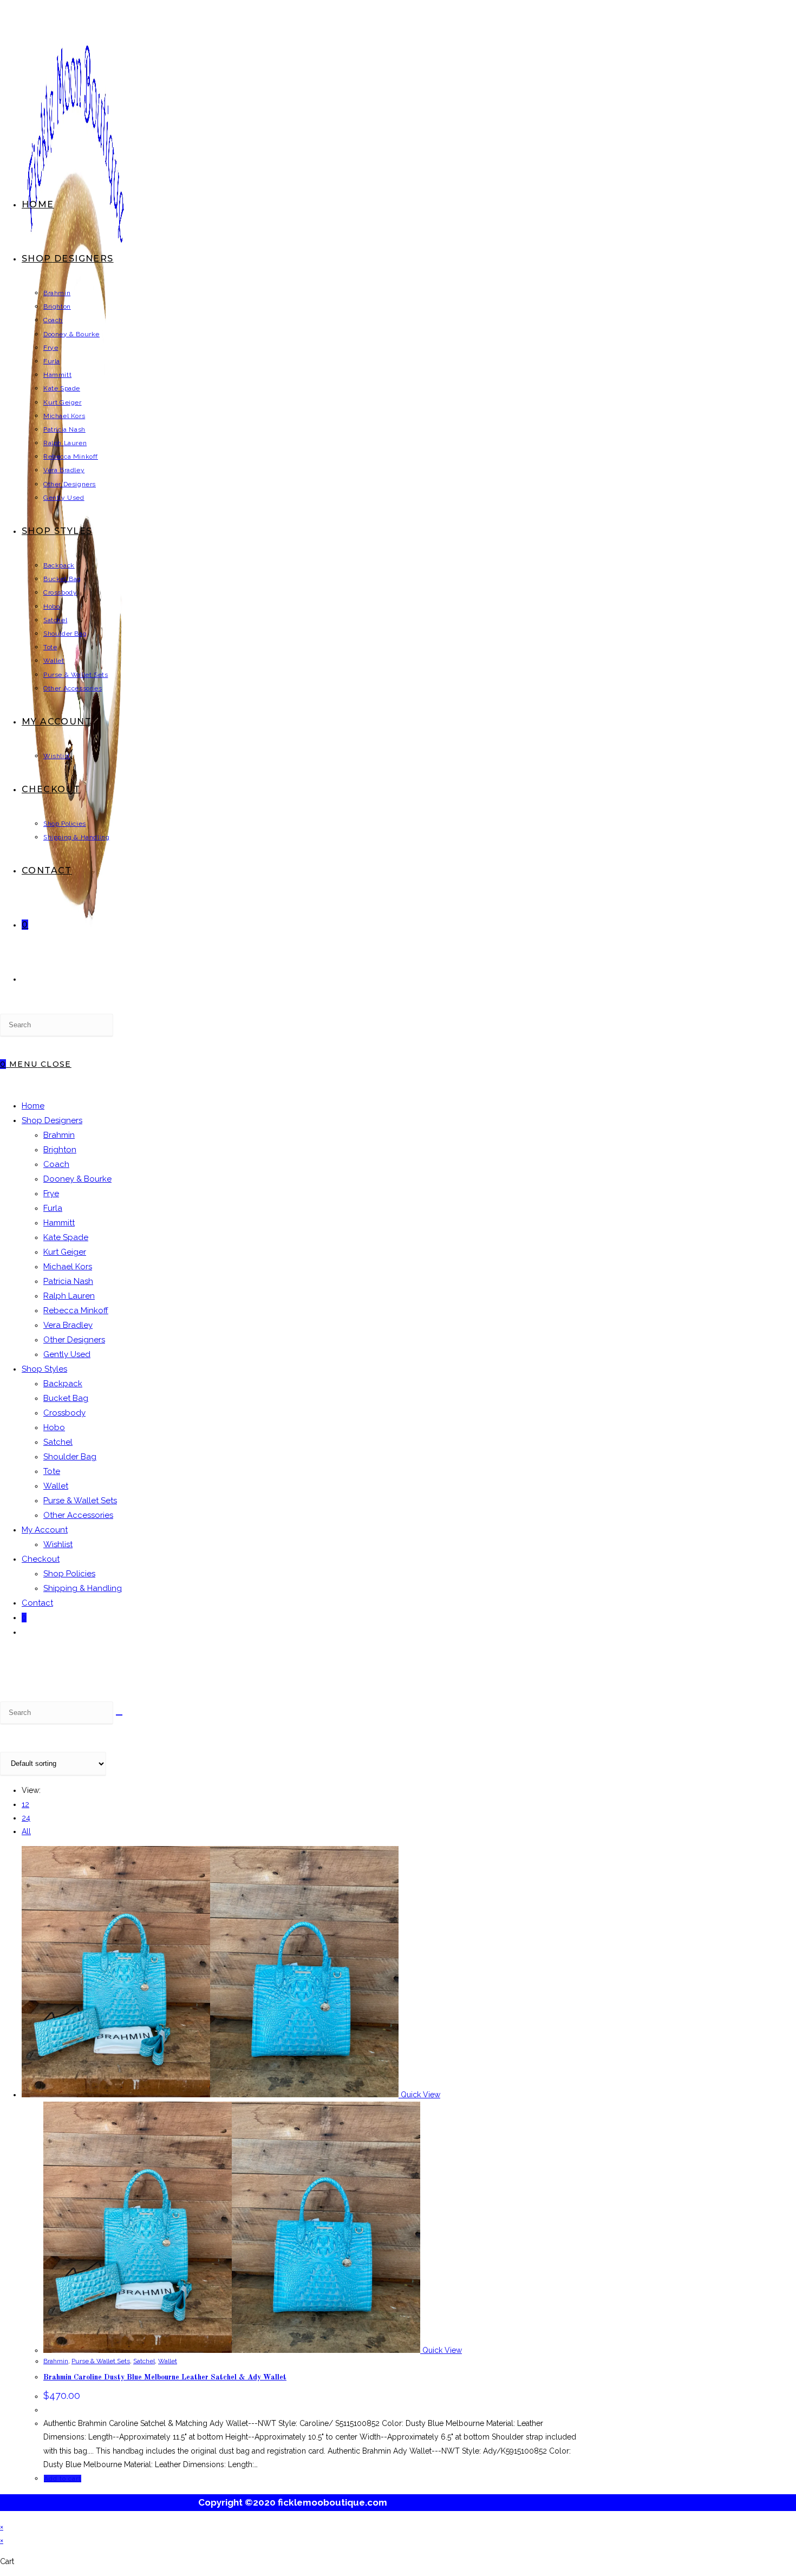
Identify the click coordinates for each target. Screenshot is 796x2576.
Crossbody (64, 1413)
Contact (37, 1603)
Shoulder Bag (70, 1457)
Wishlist (58, 1544)
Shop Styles (44, 1369)
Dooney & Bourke (77, 1179)
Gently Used (67, 1354)
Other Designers (74, 1340)
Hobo (54, 1427)
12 (25, 1804)
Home (33, 1106)
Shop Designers (52, 1120)
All (26, 1831)
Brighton (60, 1150)
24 (26, 1818)
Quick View (419, 2095)
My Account (45, 1530)
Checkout (41, 1559)
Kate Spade (66, 1237)
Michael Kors (68, 1267)
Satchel (58, 1442)
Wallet (56, 1486)
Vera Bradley (68, 1325)
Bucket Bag (66, 1398)
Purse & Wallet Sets (80, 1501)
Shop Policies (69, 1574)
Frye (51, 1194)
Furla (53, 1208)
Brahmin (59, 1135)
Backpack (63, 1384)
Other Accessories (78, 1515)
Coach (56, 1164)
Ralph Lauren (69, 1296)
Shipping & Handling (83, 1588)
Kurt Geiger (65, 1252)
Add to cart (63, 2479)
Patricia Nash (68, 1281)
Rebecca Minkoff (76, 1310)
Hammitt (59, 1223)
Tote (52, 1471)
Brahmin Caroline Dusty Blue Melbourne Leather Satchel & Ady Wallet (165, 2377)
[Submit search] (119, 1715)
